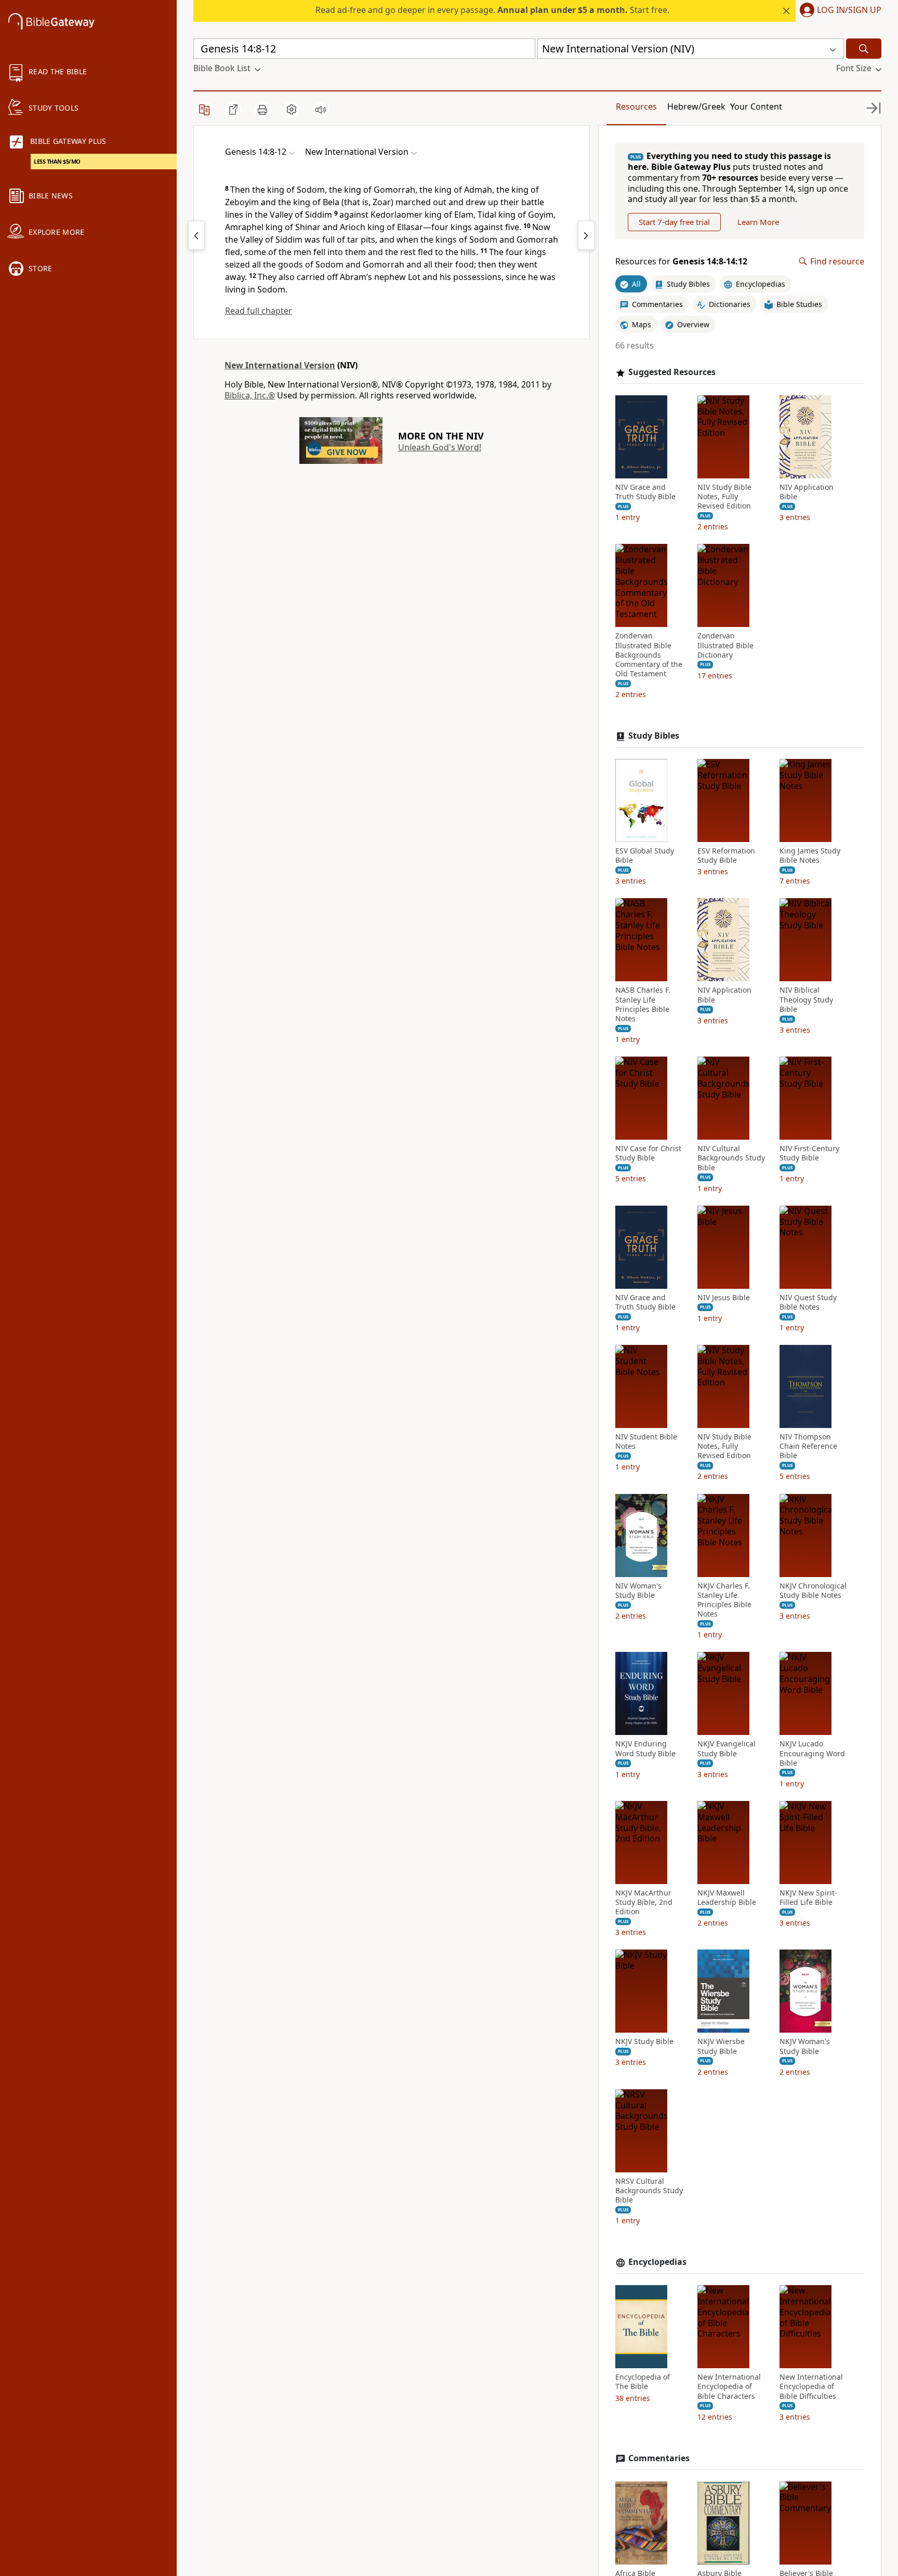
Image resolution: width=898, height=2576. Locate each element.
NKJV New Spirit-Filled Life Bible (808, 1898)
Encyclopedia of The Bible (643, 2382)
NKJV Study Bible (644, 2041)
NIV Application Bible (807, 492)
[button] (838, 11)
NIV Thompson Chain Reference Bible (808, 1446)
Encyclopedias (657, 2262)
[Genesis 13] (196, 235)
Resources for (681, 262)
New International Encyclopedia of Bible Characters (729, 2386)
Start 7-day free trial (674, 222)
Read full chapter (259, 311)
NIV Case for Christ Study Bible (648, 1153)
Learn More (758, 222)
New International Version (280, 365)
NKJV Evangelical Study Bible (727, 1749)
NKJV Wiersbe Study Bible (721, 2046)
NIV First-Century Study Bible (809, 1153)
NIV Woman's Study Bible (638, 1591)
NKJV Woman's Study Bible (805, 2046)
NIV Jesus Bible (724, 1298)
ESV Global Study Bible (645, 856)
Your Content (756, 106)
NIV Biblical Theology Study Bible (806, 999)
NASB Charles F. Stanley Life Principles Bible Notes (643, 1004)
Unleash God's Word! (440, 447)
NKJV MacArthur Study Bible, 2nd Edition (644, 1902)
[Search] (864, 49)
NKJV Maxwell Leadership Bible (727, 1898)
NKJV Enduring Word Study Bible (645, 1749)
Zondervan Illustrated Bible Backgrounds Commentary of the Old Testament (649, 655)
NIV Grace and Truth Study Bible (645, 492)
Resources (636, 106)
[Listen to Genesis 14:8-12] (321, 110)
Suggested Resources (672, 372)
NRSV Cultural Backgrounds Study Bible (649, 2191)
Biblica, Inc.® (250, 395)
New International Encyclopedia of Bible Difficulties (811, 2386)
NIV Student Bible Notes (646, 1442)
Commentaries (659, 2458)
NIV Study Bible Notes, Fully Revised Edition (724, 497)
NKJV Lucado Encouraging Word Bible (812, 1753)
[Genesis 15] (586, 235)
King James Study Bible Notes (810, 856)
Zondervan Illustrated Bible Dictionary (725, 645)
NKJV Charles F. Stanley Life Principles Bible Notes (724, 1600)
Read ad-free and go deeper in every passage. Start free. (492, 10)
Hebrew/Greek (696, 106)
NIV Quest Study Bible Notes (808, 1302)
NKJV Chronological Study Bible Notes (813, 1591)
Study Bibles (654, 736)
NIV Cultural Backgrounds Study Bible (731, 1158)
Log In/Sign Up (849, 10)
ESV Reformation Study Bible (726, 856)
